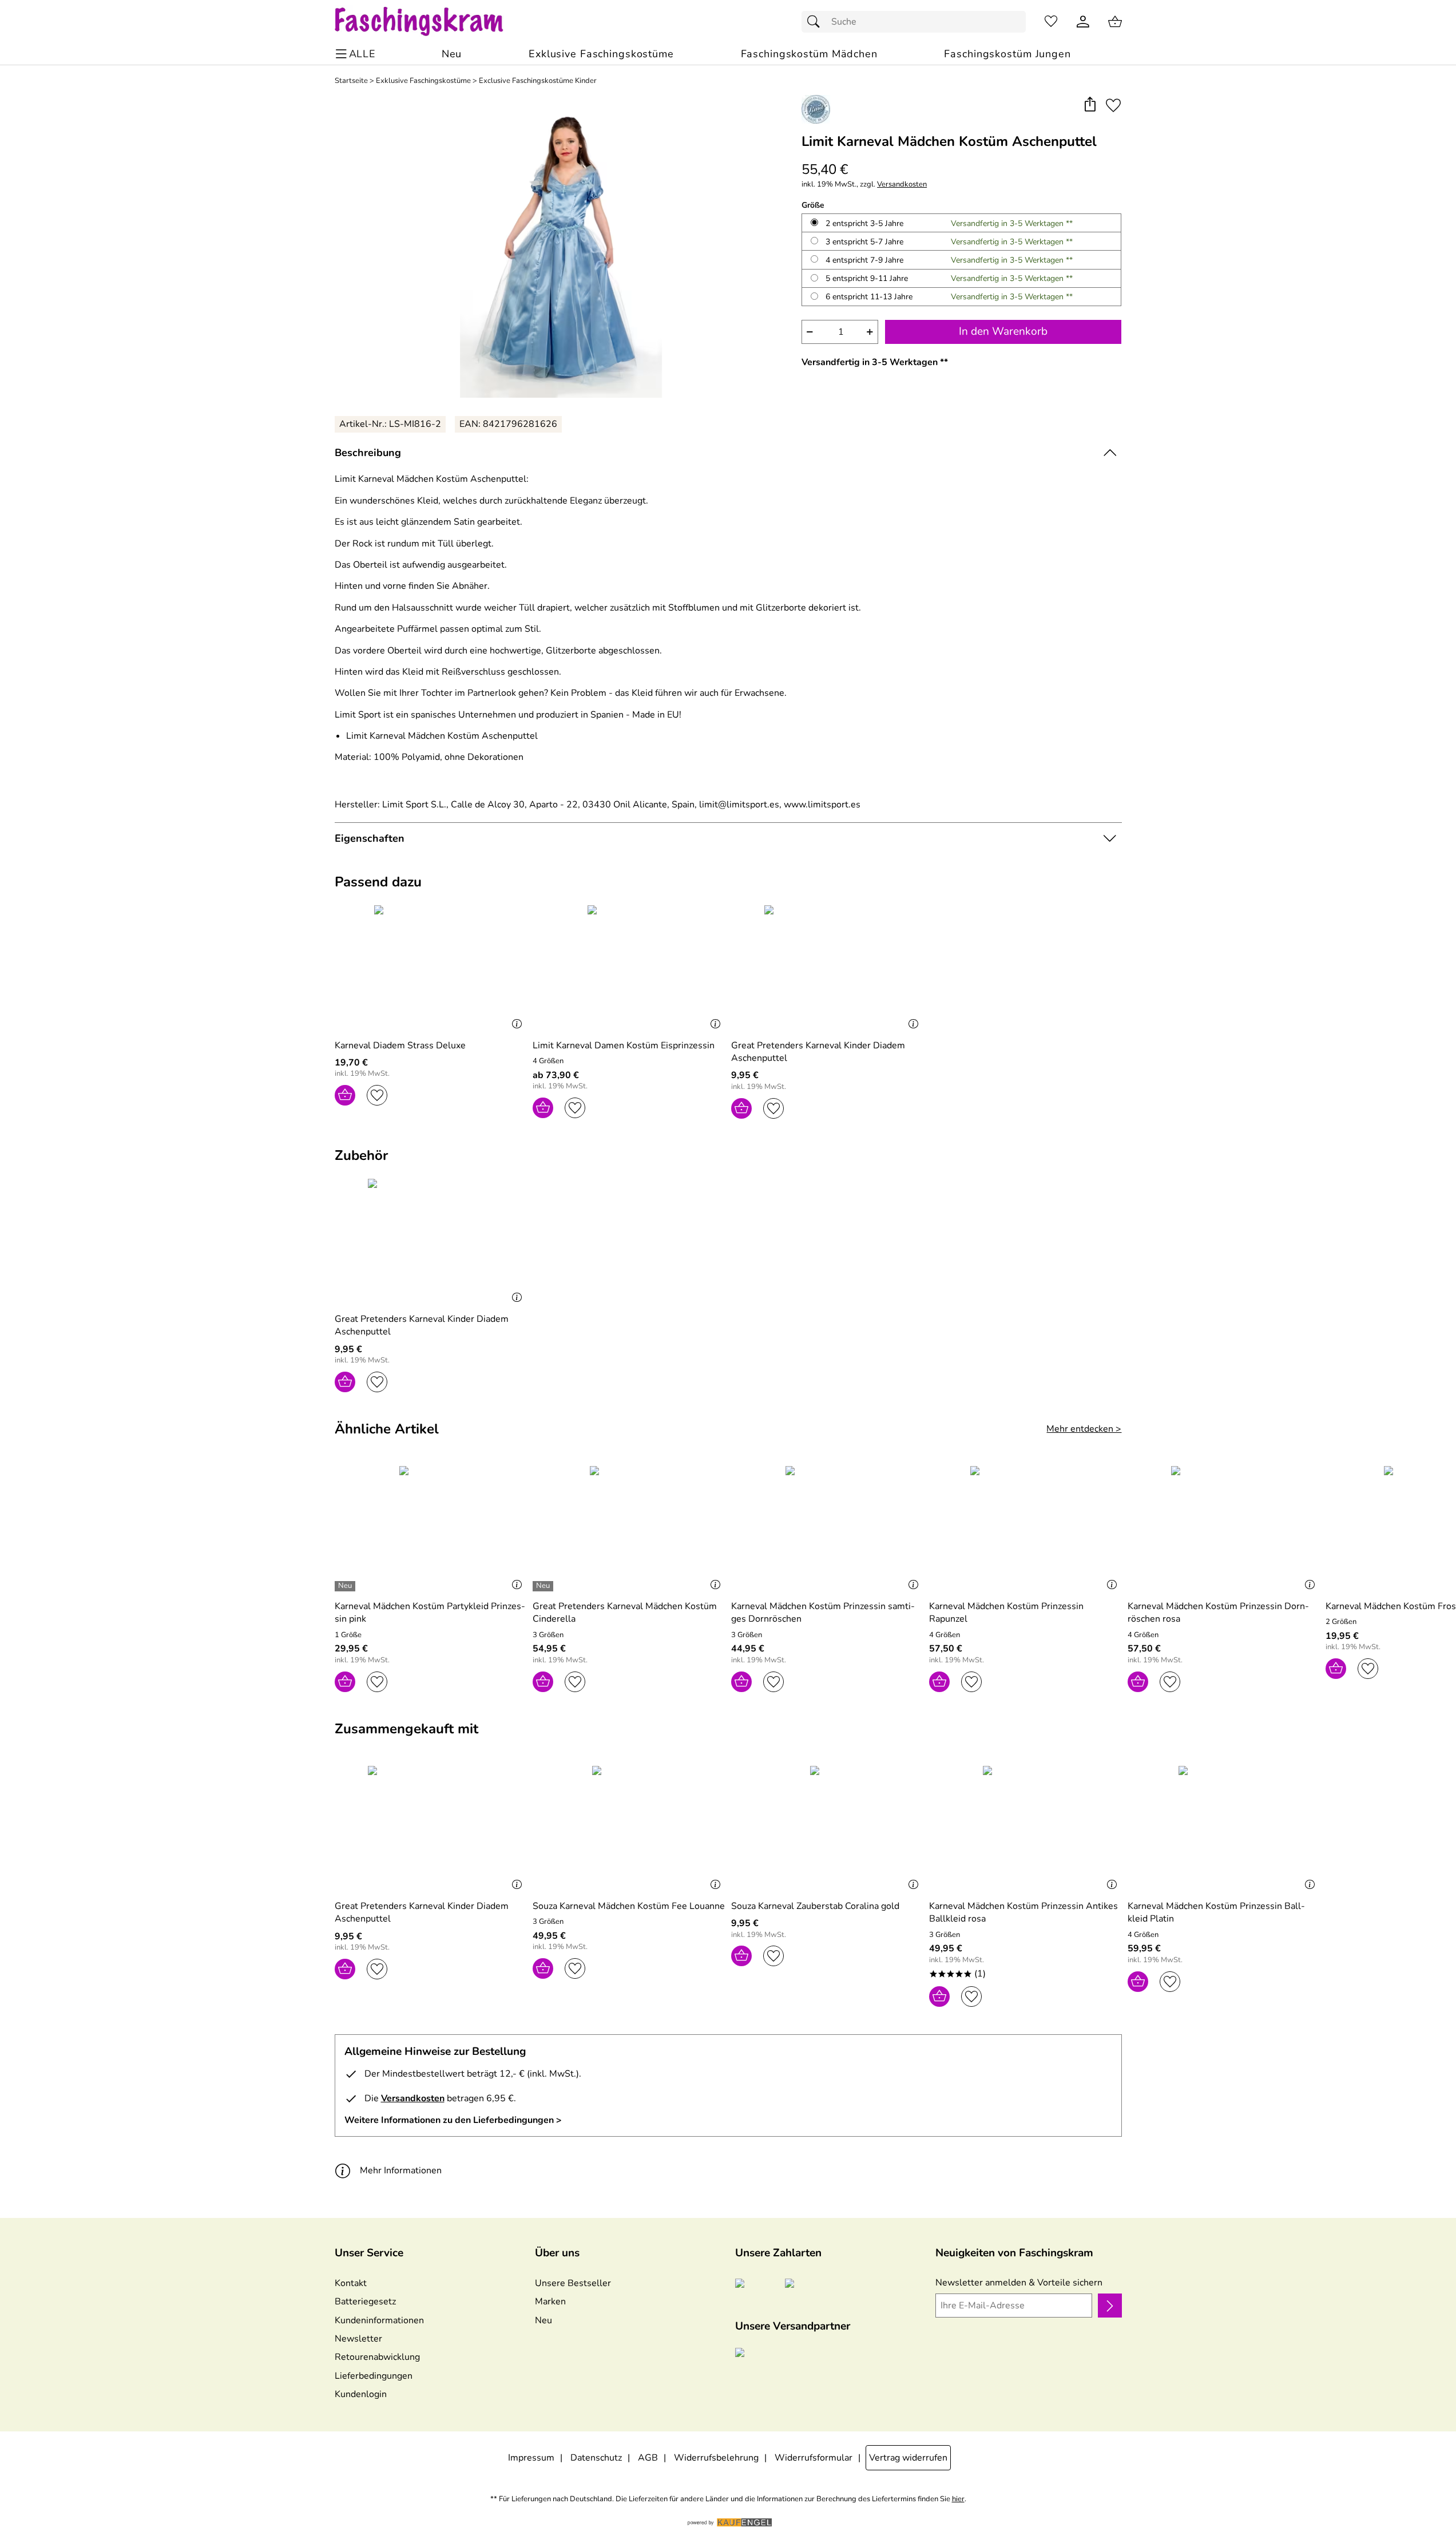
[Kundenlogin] (1083, 22)
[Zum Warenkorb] (1115, 22)
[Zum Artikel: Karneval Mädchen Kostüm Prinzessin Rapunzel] (1025, 1528)
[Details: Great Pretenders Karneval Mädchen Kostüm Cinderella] (544, 1586)
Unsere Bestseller (573, 2283)
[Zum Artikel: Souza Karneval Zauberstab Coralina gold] (828, 1828)
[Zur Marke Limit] (816, 109)
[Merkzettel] (1051, 22)
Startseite (351, 81)
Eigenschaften (370, 838)
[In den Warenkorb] (345, 1095)
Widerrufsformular (814, 2458)
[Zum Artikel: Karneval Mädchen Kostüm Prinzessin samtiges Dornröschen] (828, 1528)
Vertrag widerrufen (908, 2458)
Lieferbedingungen (374, 2376)
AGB (648, 2458)
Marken (550, 2302)
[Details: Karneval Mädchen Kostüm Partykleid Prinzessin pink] (346, 1586)
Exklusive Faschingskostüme (423, 81)
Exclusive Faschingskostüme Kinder (538, 81)
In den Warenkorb (1003, 331)
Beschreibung (368, 453)
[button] (1090, 105)
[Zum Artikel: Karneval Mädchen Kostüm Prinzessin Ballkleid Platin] (1224, 1828)
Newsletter (358, 2339)
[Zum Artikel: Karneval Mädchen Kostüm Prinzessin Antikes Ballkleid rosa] (1025, 1828)
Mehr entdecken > (1084, 1429)
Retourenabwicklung (377, 2357)
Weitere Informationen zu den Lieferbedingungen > (453, 2120)
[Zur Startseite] (430, 22)
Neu (543, 2320)
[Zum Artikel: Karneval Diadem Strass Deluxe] (431, 967)
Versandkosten (902, 185)
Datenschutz (596, 2458)
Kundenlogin (361, 2394)
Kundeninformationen (379, 2320)
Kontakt (351, 2283)
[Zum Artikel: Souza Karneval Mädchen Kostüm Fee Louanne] (629, 1828)
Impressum (531, 2458)
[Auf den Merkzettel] (1113, 105)
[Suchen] (816, 22)
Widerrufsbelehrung (716, 2458)
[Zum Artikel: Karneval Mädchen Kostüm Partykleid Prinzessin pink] (431, 1528)
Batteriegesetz (365, 2302)
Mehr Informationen (401, 2170)
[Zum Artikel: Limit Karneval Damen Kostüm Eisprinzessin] (629, 967)
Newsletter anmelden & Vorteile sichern (1019, 2283)
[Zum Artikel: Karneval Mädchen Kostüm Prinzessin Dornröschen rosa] (1224, 1528)
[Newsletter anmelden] (1110, 2306)
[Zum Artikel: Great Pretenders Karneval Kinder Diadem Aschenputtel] (828, 967)
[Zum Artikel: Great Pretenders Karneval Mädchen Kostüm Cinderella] (629, 1528)
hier (958, 2499)
